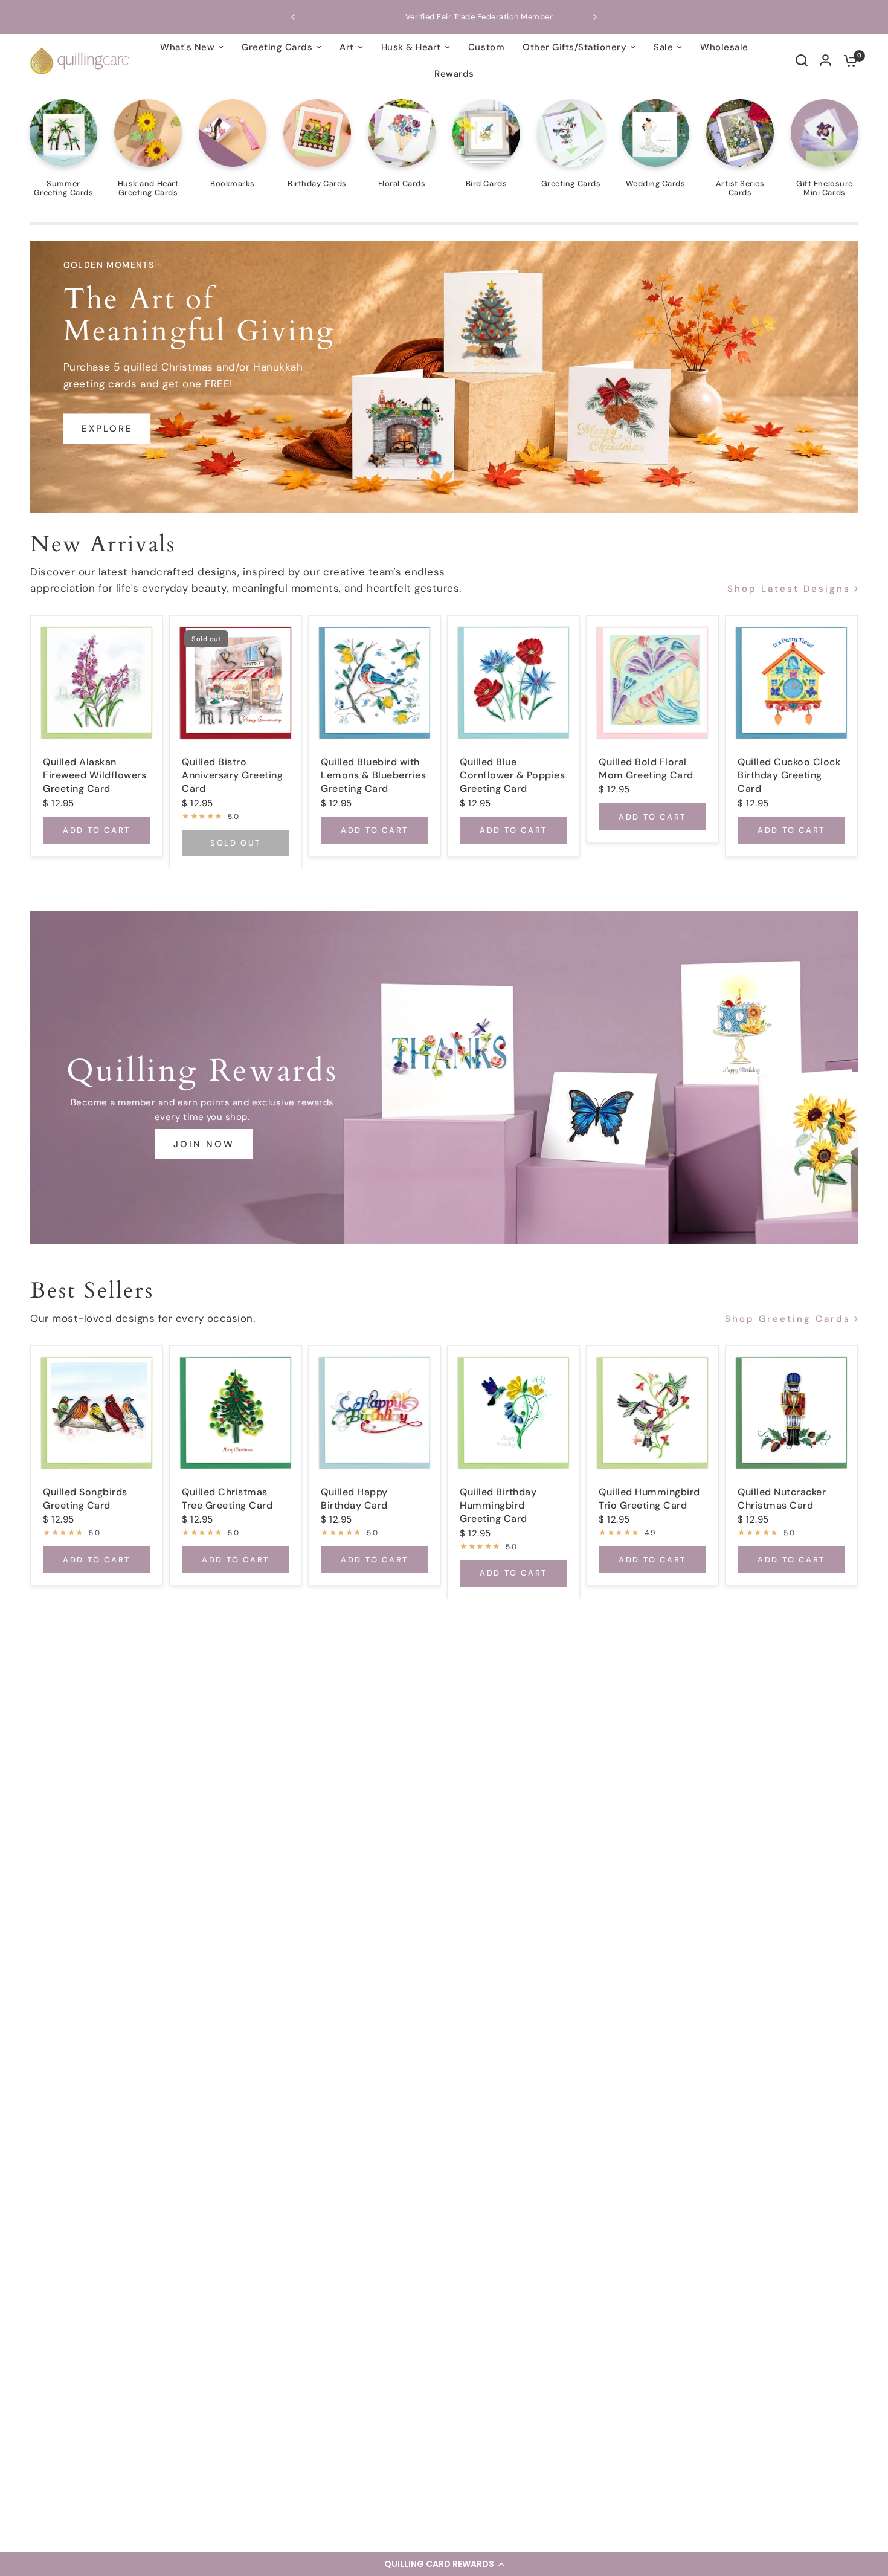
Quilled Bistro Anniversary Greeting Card (232, 775)
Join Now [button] (204, 1144)
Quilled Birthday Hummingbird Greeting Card (498, 1505)
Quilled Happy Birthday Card (354, 1498)
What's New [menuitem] (187, 47)
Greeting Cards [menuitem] (277, 47)
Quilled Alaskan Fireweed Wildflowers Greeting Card (95, 775)
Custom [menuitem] (486, 47)
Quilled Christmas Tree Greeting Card (227, 1498)
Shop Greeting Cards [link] (788, 1320)
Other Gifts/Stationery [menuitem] (574, 47)
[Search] (802, 60)
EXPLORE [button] (107, 429)
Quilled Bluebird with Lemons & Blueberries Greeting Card (373, 775)
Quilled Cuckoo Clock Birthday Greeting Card (789, 775)
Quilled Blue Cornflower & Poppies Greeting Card (512, 775)
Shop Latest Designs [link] (789, 589)
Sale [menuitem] (663, 47)
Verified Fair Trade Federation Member (444, 17)
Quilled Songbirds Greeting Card (85, 1498)
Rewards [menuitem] (454, 74)
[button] (444, 2564)
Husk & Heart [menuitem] (411, 47)
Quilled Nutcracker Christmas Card (782, 1498)
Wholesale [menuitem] (724, 47)
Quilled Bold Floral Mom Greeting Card (646, 768)
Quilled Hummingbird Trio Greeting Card (649, 1498)
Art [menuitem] (347, 47)
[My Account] (825, 60)
